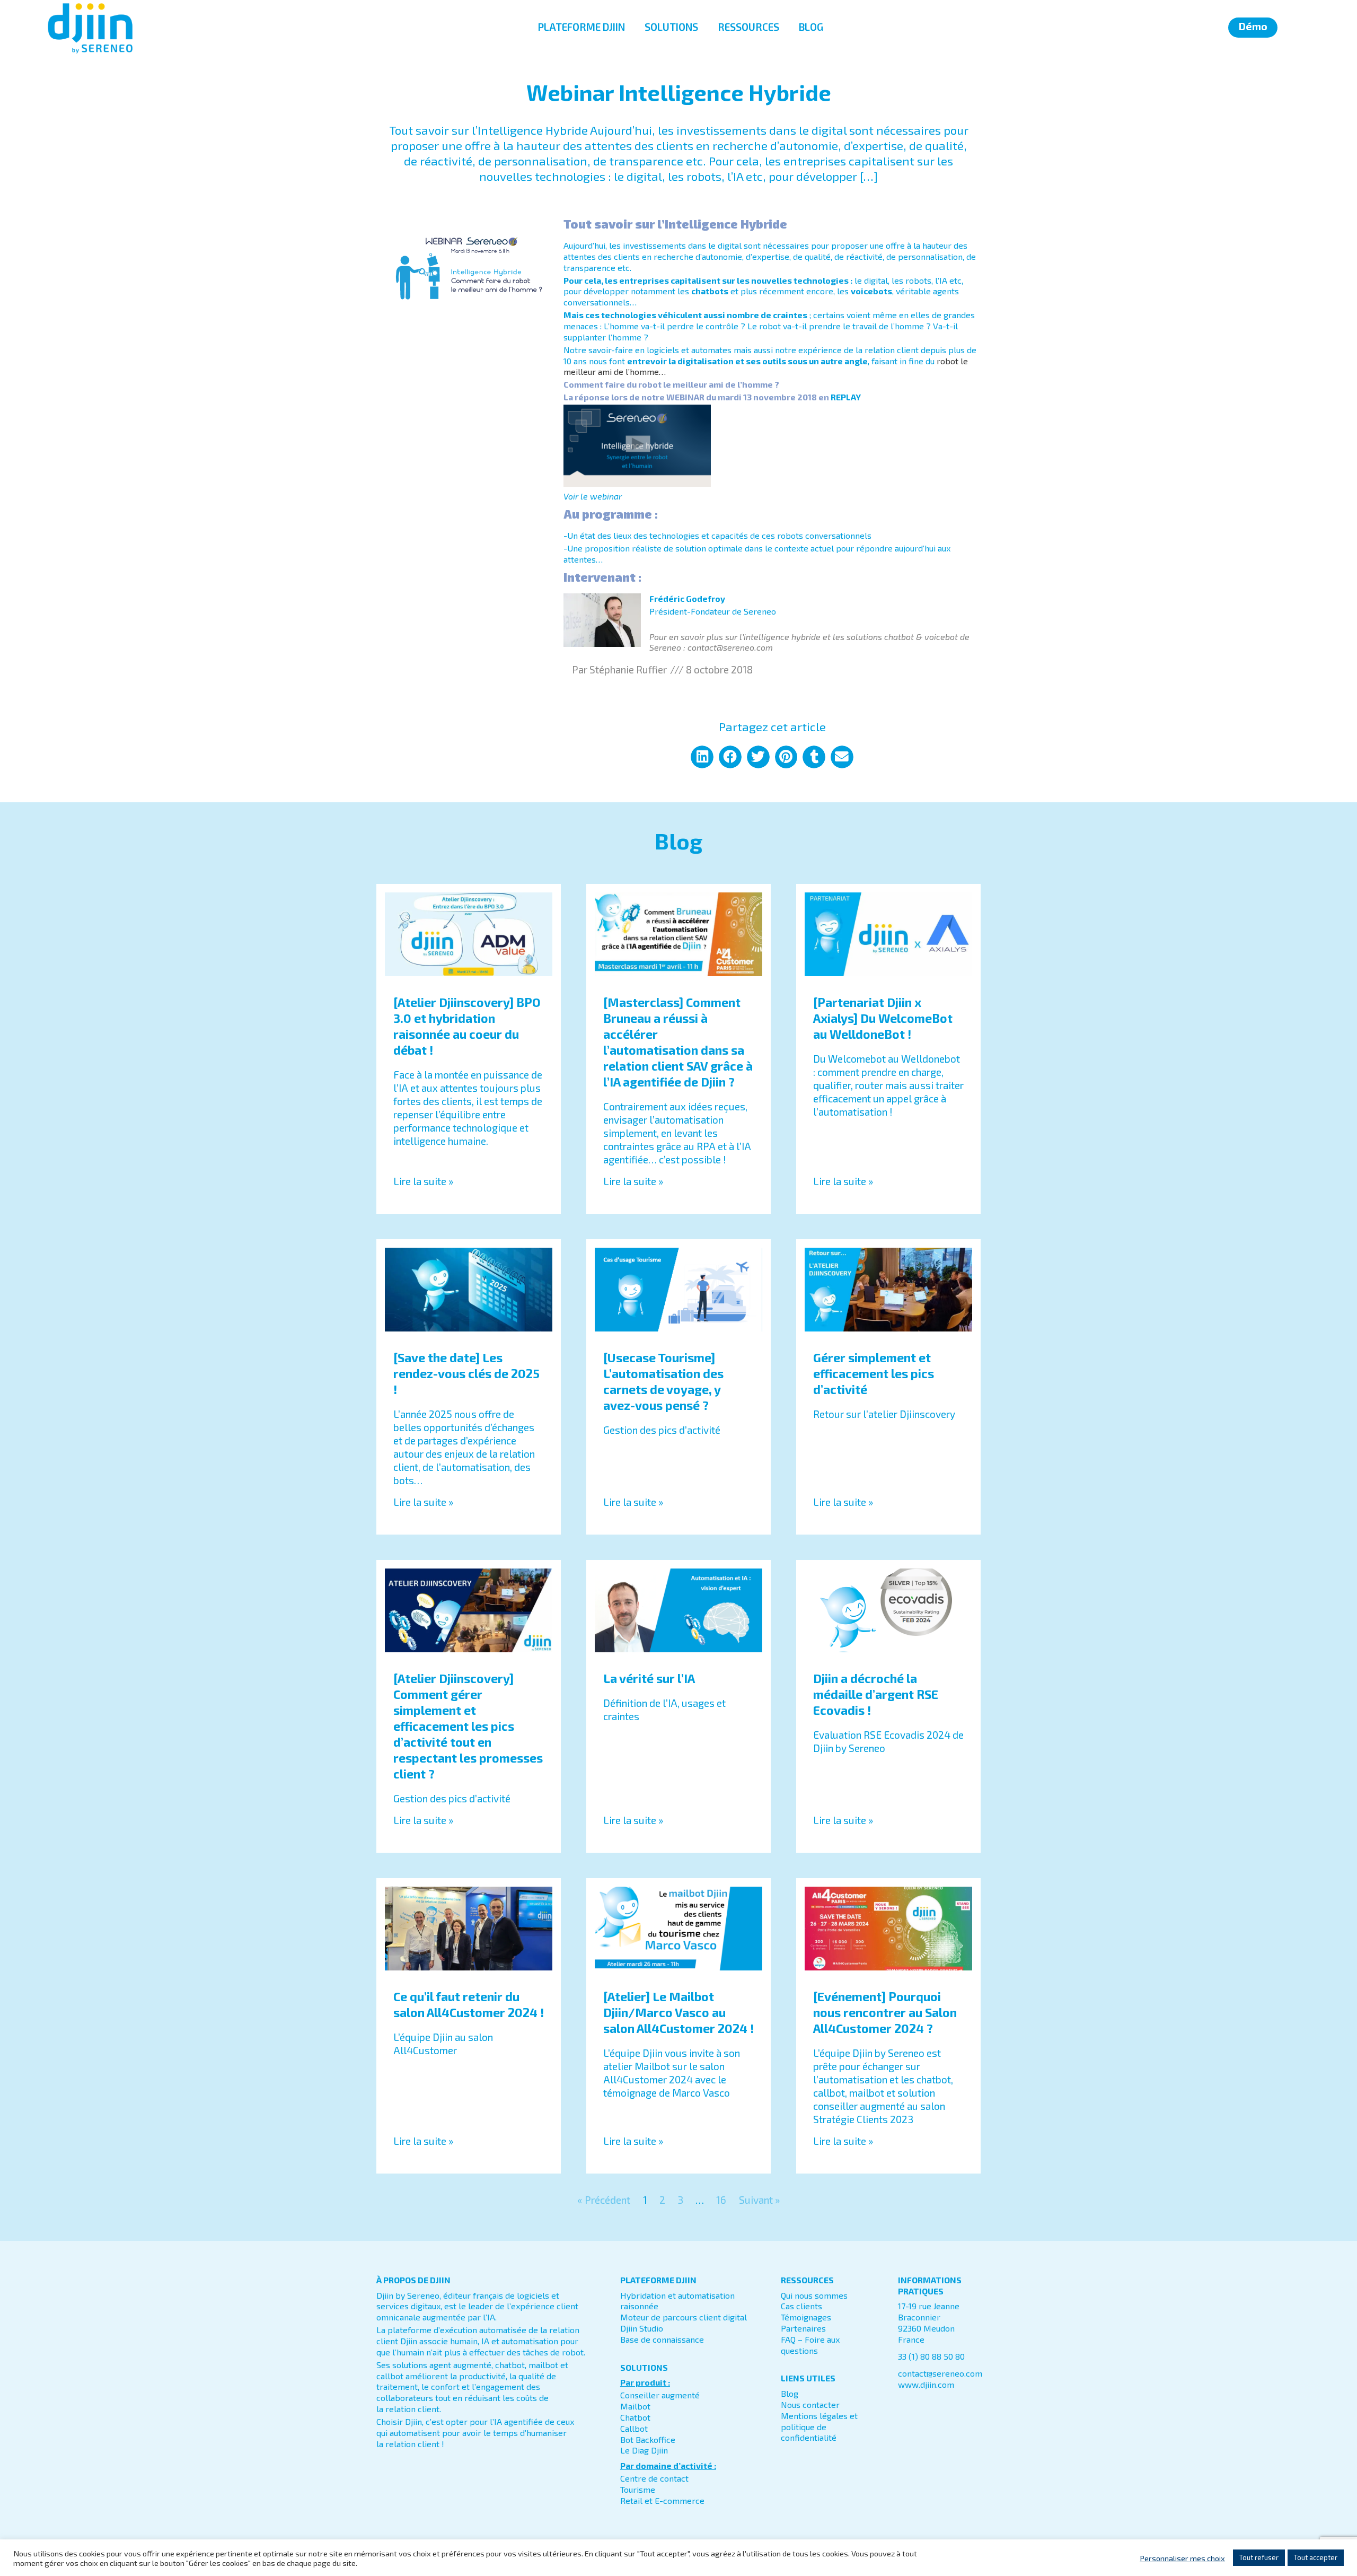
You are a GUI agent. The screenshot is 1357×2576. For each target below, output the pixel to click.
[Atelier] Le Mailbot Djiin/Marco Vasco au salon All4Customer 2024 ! (678, 2012)
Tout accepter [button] (1316, 2557)
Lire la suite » (423, 1181)
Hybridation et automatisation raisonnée (677, 2301)
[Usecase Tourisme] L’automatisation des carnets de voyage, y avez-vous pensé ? (663, 1381)
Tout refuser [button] (1259, 2557)
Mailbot (635, 2406)
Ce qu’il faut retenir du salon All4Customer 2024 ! (469, 2004)
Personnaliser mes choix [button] (1182, 2558)
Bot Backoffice (648, 2439)
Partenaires (803, 2328)
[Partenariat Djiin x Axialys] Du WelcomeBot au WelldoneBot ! (883, 1018)
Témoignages (806, 2317)
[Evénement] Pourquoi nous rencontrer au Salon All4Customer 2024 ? (885, 2012)
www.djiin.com (926, 2384)
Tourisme (638, 2489)
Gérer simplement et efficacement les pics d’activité (874, 1373)
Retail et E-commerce (662, 2500)
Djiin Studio (642, 2328)
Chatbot (635, 2417)
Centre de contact (654, 2478)
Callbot (634, 2428)
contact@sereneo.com (940, 2373)
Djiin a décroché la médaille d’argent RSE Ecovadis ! (876, 1694)
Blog (790, 2393)
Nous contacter (810, 2404)
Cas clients (801, 2306)
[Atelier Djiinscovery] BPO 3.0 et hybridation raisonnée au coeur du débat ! (467, 1026)
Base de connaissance (662, 2339)
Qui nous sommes (814, 2295)
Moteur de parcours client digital (684, 2317)
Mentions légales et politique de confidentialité (819, 2427)
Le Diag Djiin (644, 2450)
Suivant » (759, 2200)
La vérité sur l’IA (649, 1678)
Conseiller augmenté (660, 2395)
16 (721, 2200)
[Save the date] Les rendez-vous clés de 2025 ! (466, 1373)
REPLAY (846, 397)
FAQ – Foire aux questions (810, 2345)
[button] (702, 757)
